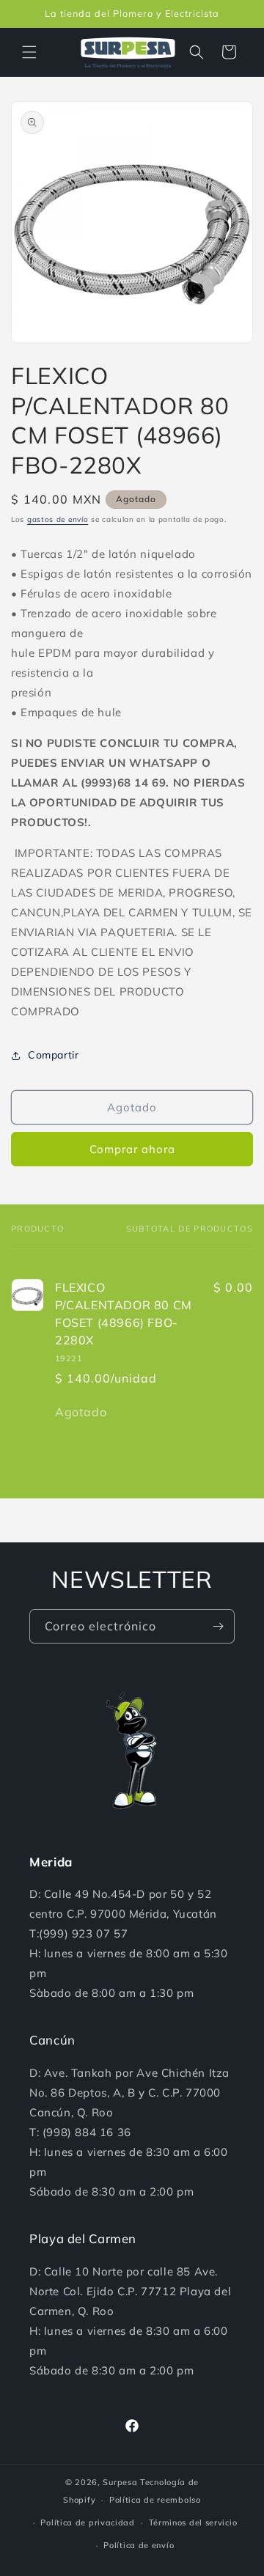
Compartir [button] (53, 1055)
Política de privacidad (87, 2522)
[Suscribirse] (218, 1626)
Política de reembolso (155, 2500)
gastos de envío (58, 519)
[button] (29, 52)
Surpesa (120, 2482)
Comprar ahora (132, 1149)
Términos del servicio (193, 2522)
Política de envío (139, 2545)
